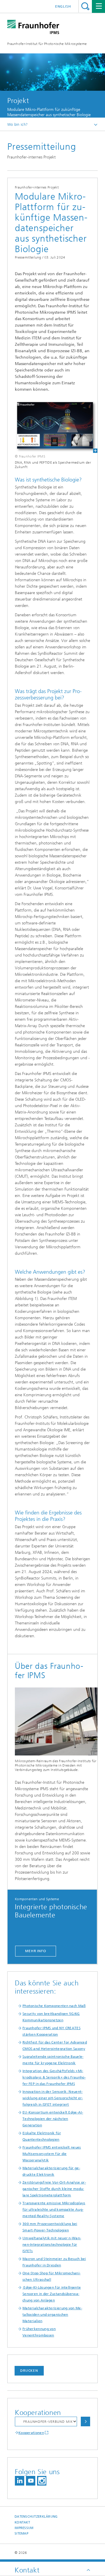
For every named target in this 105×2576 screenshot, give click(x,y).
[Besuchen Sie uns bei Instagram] (42, 2481)
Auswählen (85, 2421)
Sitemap (21, 2534)
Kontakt (22, 2522)
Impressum (24, 2528)
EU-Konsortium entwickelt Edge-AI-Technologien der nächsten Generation (53, 2119)
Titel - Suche (85, 6)
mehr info (36, 1951)
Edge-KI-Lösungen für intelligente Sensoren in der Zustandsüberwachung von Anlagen (52, 2294)
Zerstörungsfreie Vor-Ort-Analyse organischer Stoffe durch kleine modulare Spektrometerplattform (54, 2189)
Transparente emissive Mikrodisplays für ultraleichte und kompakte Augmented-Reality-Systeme (54, 2210)
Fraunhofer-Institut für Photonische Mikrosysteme (47, 44)
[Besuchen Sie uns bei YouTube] (31, 2481)
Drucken (29, 2371)
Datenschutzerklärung (36, 2517)
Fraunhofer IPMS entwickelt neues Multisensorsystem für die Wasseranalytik (52, 2154)
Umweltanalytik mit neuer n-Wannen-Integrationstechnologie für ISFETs (52, 2245)
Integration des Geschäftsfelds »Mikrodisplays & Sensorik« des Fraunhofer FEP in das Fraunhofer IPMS (54, 2077)
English (63, 6)
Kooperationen (31, 2433)
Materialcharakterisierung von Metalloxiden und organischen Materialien (52, 2315)
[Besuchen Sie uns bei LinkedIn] (20, 2481)
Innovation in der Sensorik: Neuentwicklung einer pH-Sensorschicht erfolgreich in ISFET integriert (53, 2098)
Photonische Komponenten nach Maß (54, 2006)
